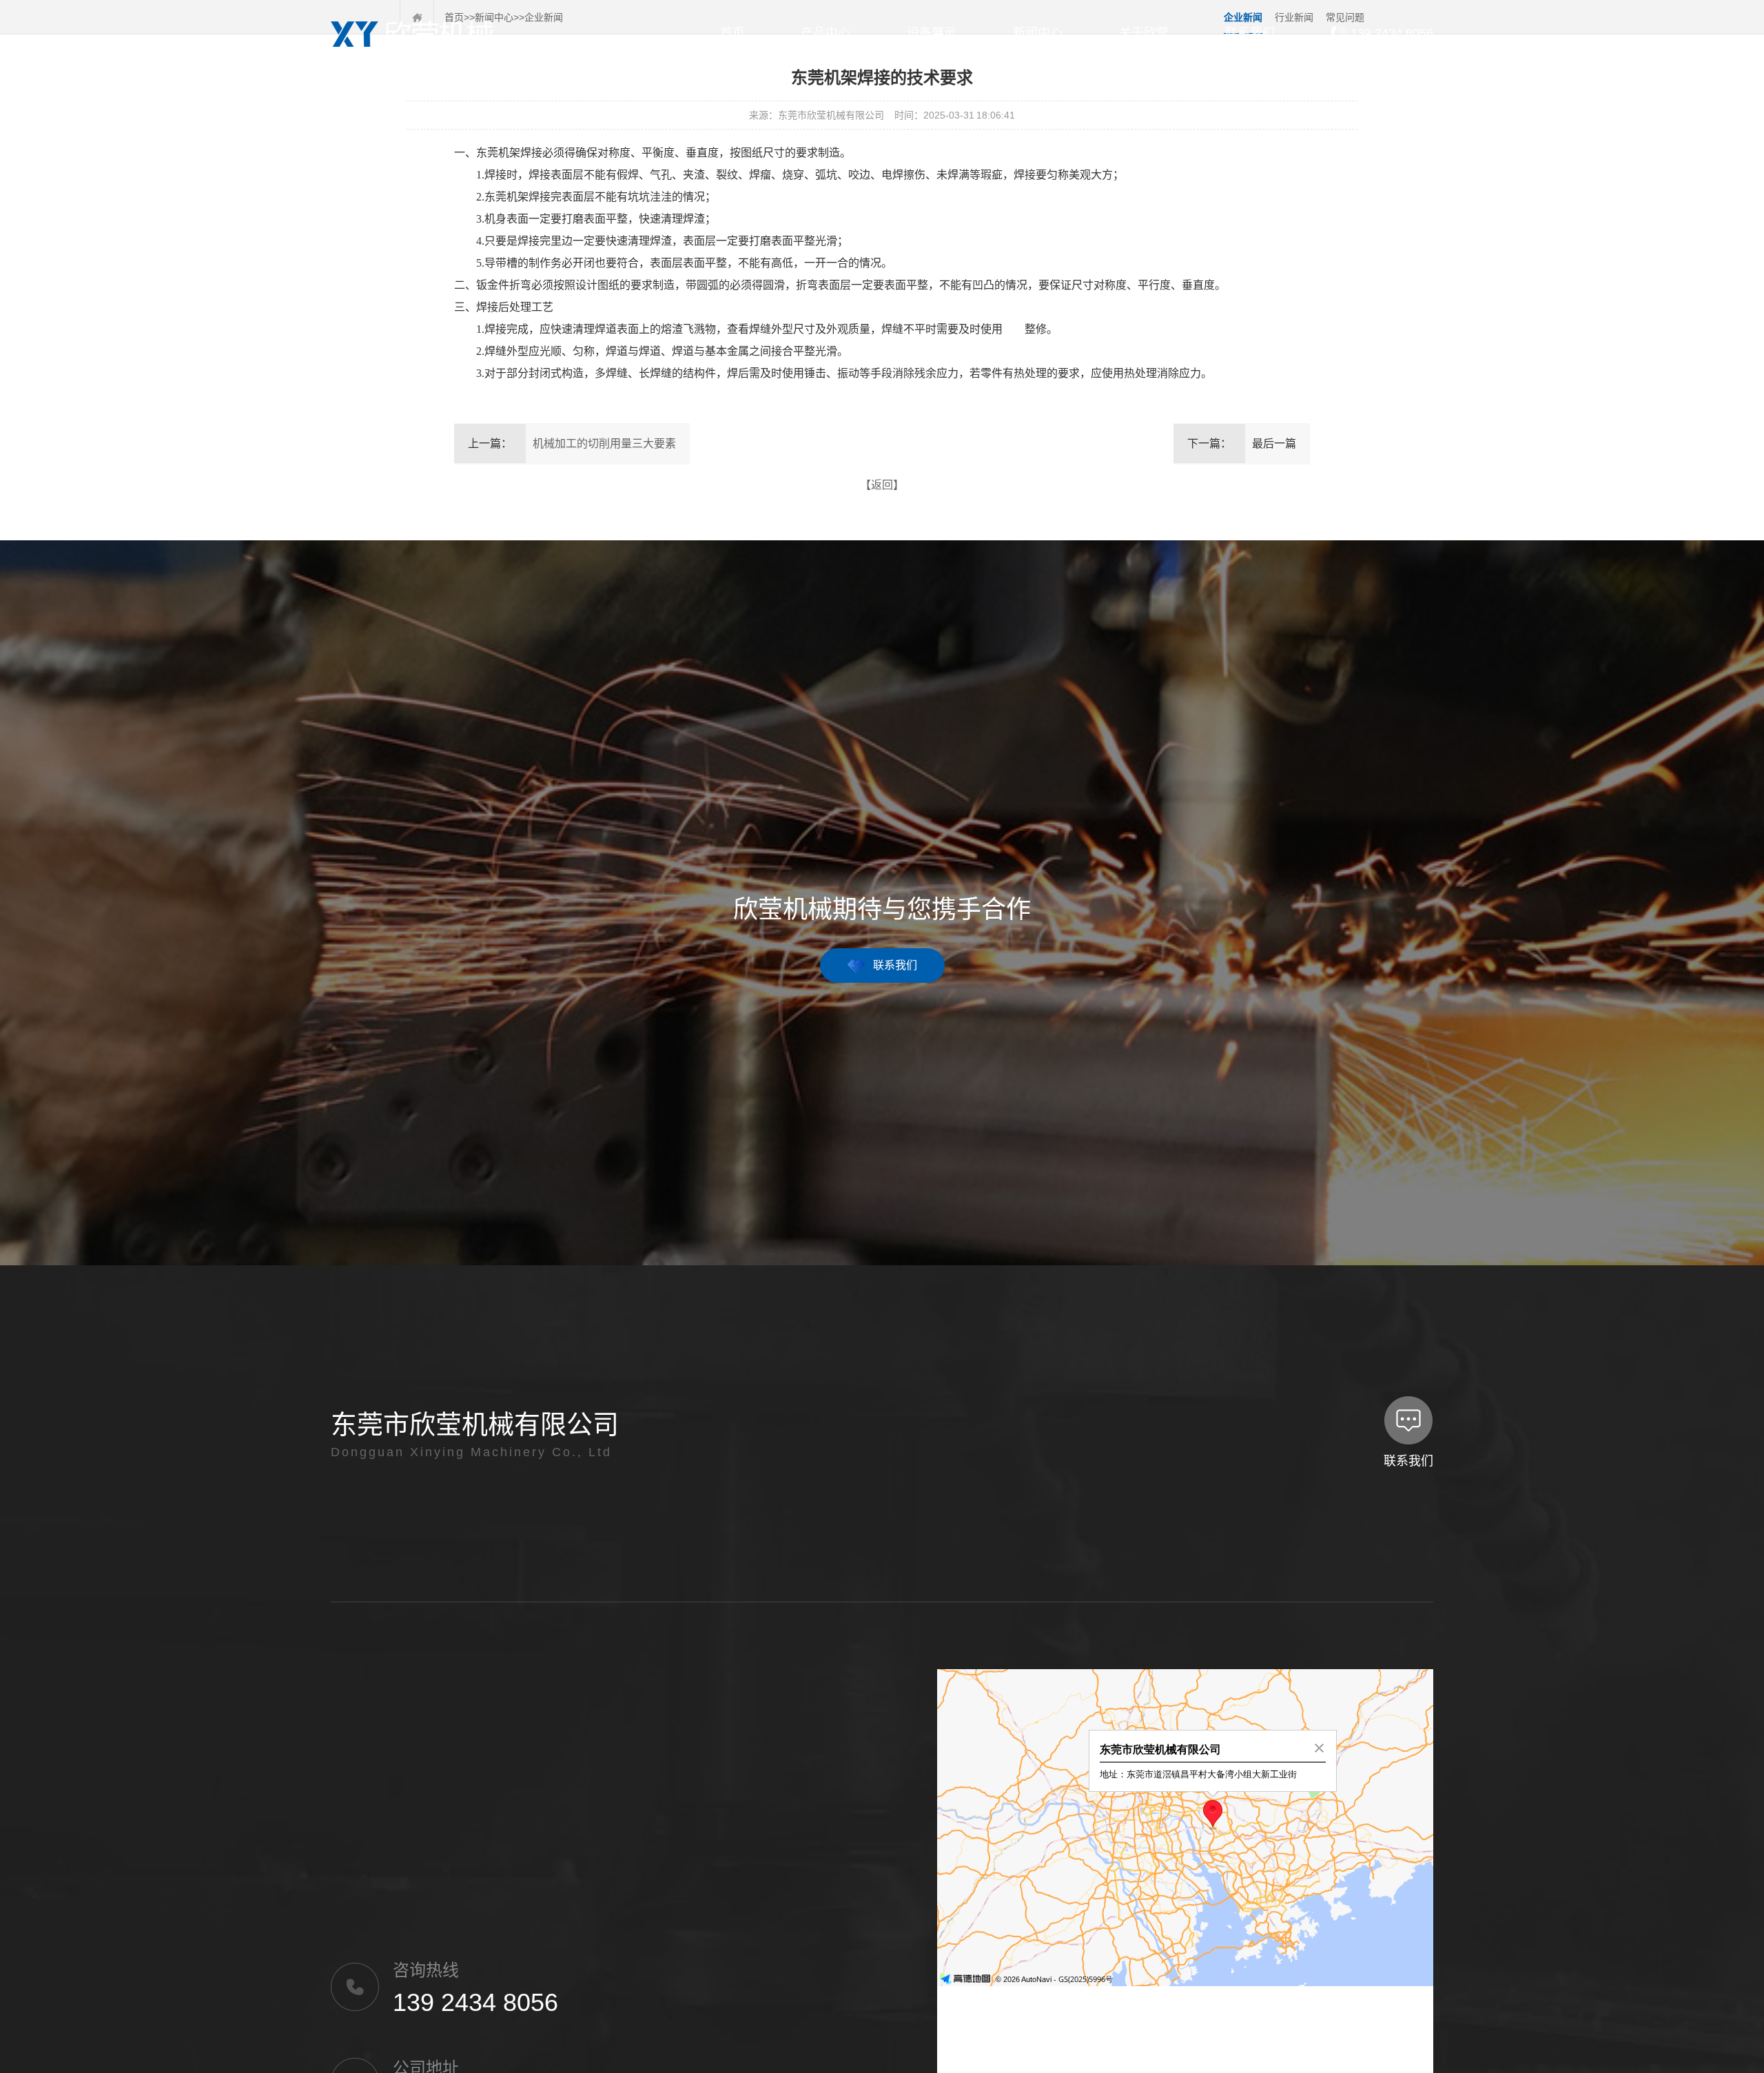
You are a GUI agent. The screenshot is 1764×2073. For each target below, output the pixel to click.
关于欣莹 (1144, 33)
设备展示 (932, 33)
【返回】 (882, 485)
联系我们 (1250, 33)
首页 (732, 33)
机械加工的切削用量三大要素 (604, 443)
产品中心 (825, 33)
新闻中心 (1038, 33)
